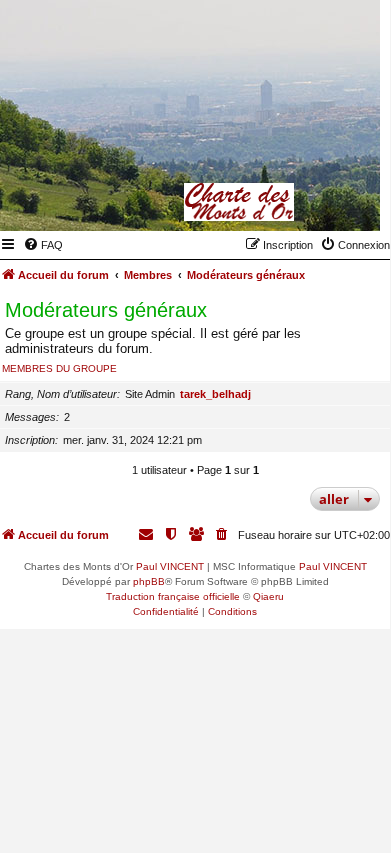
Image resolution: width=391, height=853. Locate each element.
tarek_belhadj (215, 394)
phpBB (149, 581)
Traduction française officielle (173, 596)
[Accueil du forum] (267, 202)
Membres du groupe (59, 368)
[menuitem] (43, 245)
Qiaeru (268, 596)
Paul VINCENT (170, 566)
